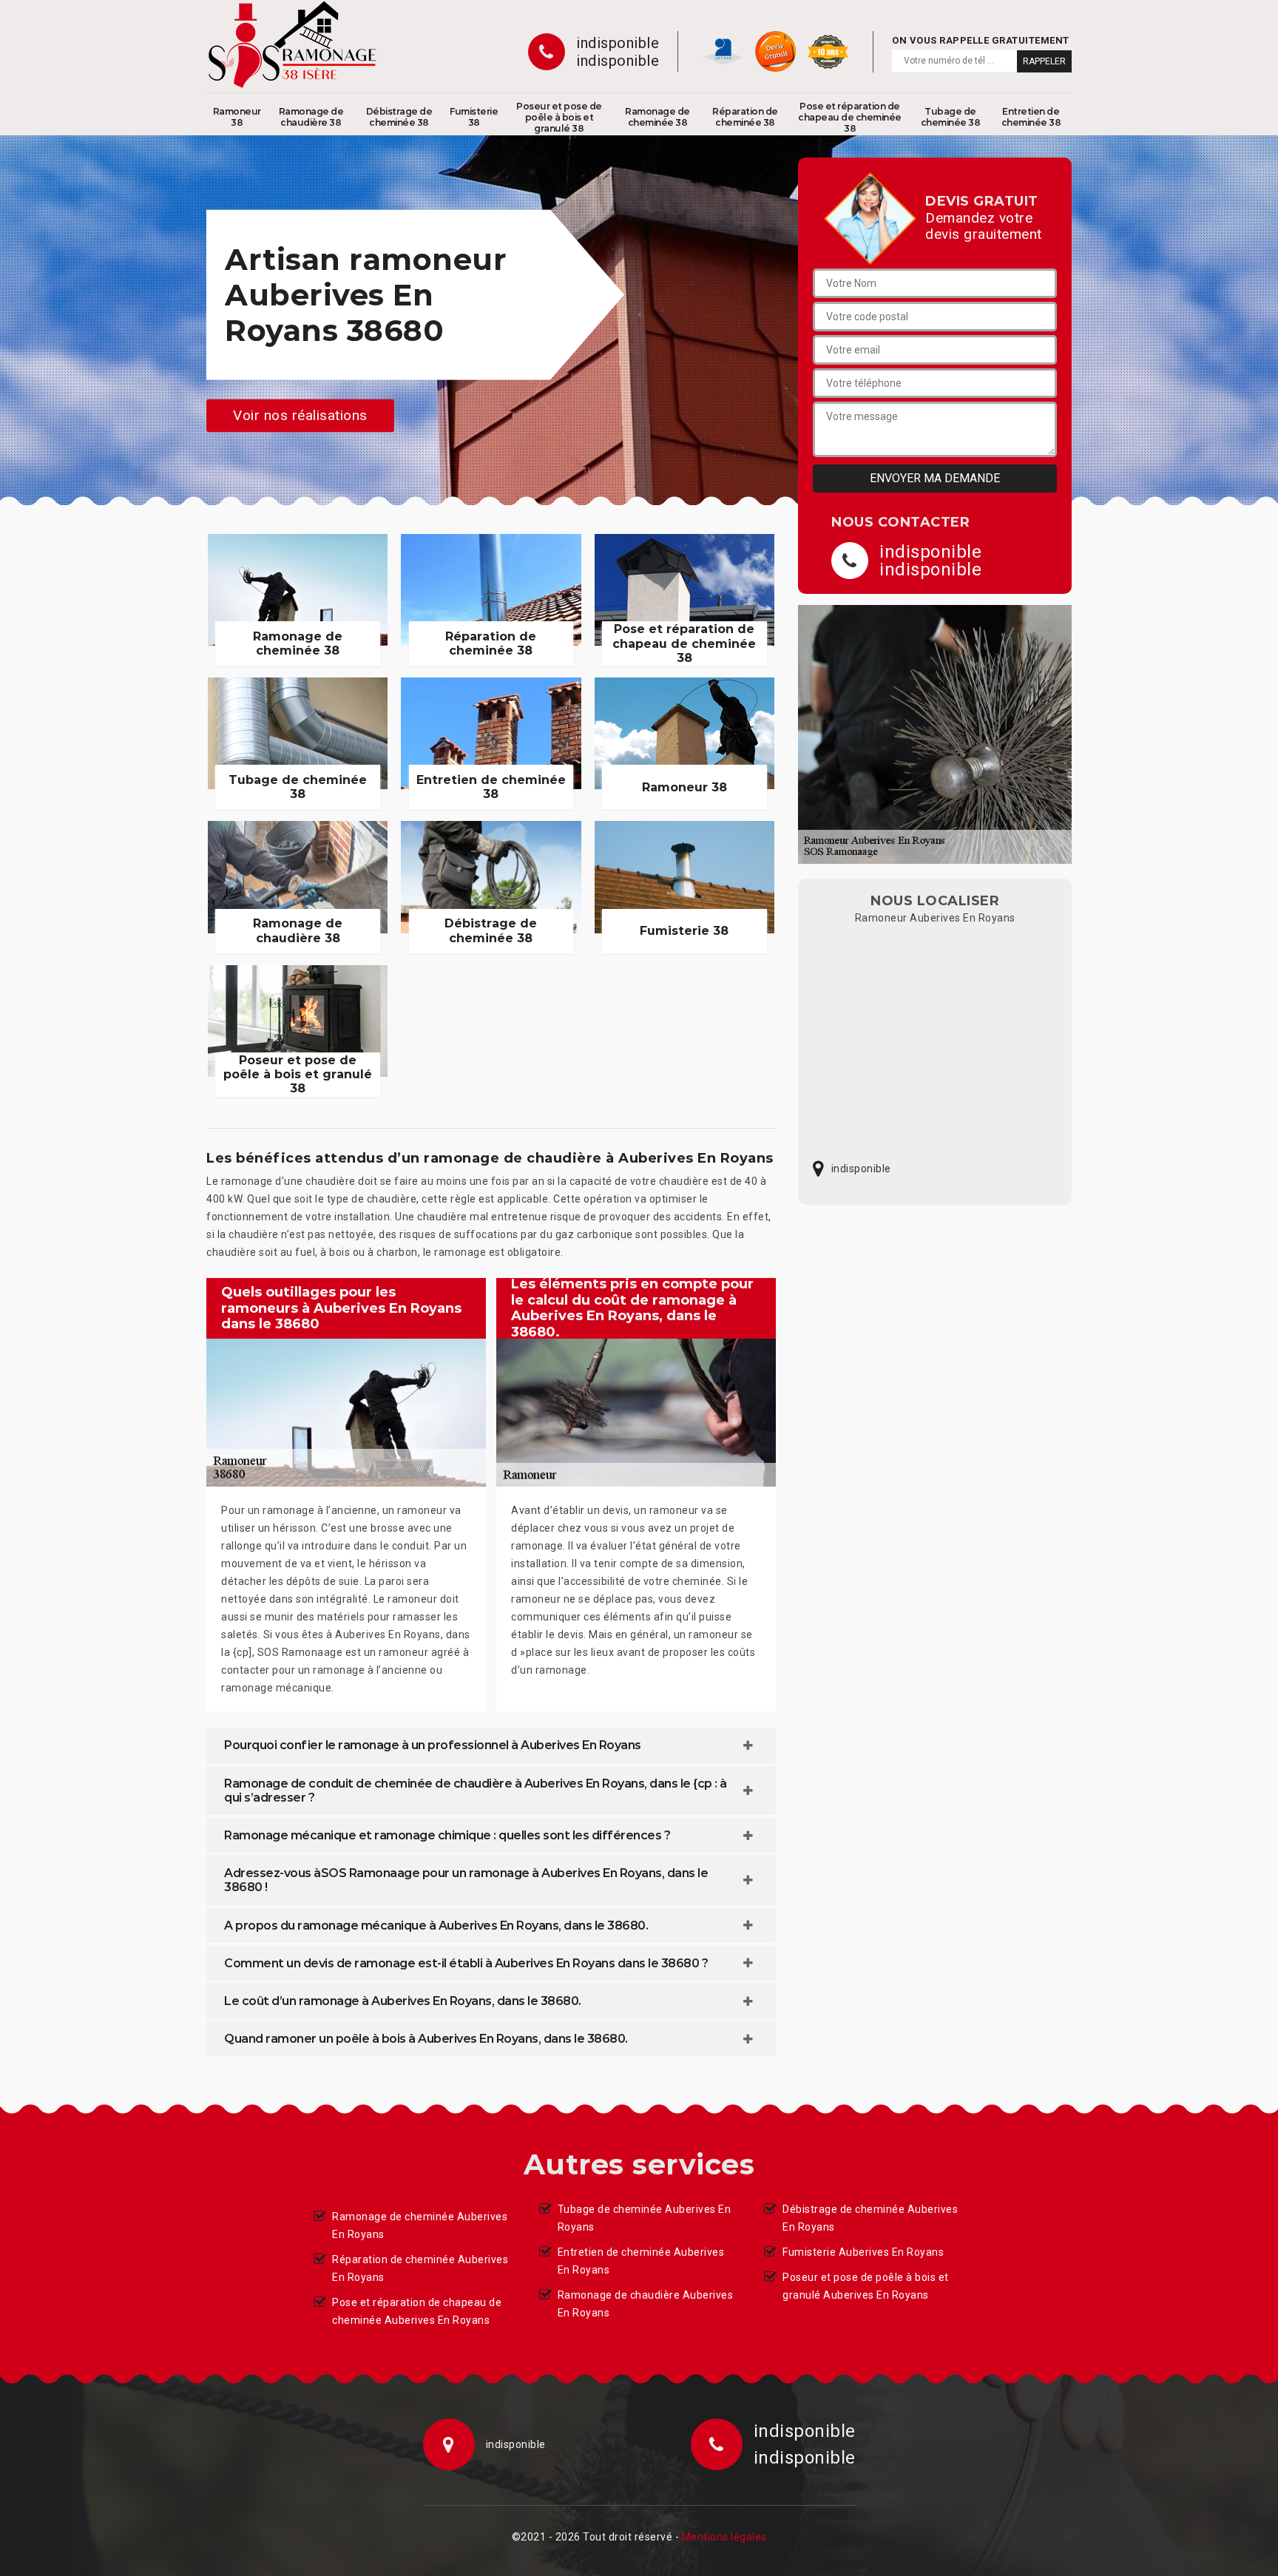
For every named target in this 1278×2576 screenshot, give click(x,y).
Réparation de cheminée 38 (745, 117)
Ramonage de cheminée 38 (657, 117)
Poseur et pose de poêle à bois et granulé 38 (559, 117)
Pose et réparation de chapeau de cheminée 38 (850, 117)
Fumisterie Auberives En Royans (863, 2252)
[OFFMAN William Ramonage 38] (292, 44)
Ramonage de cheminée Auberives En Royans (420, 2225)
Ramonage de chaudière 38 (311, 117)
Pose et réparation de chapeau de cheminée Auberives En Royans (417, 2311)
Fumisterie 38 (474, 117)
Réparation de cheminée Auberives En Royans (420, 2268)
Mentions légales (724, 2537)
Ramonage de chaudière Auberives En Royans (646, 2304)
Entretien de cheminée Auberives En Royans (641, 2261)
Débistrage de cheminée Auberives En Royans (870, 2218)
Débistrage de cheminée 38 (399, 117)
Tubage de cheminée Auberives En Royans (645, 2218)
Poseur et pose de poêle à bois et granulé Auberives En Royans (866, 2286)
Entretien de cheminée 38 (1031, 117)
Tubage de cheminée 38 (951, 117)
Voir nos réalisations (300, 415)
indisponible (618, 43)
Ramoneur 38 (237, 117)
